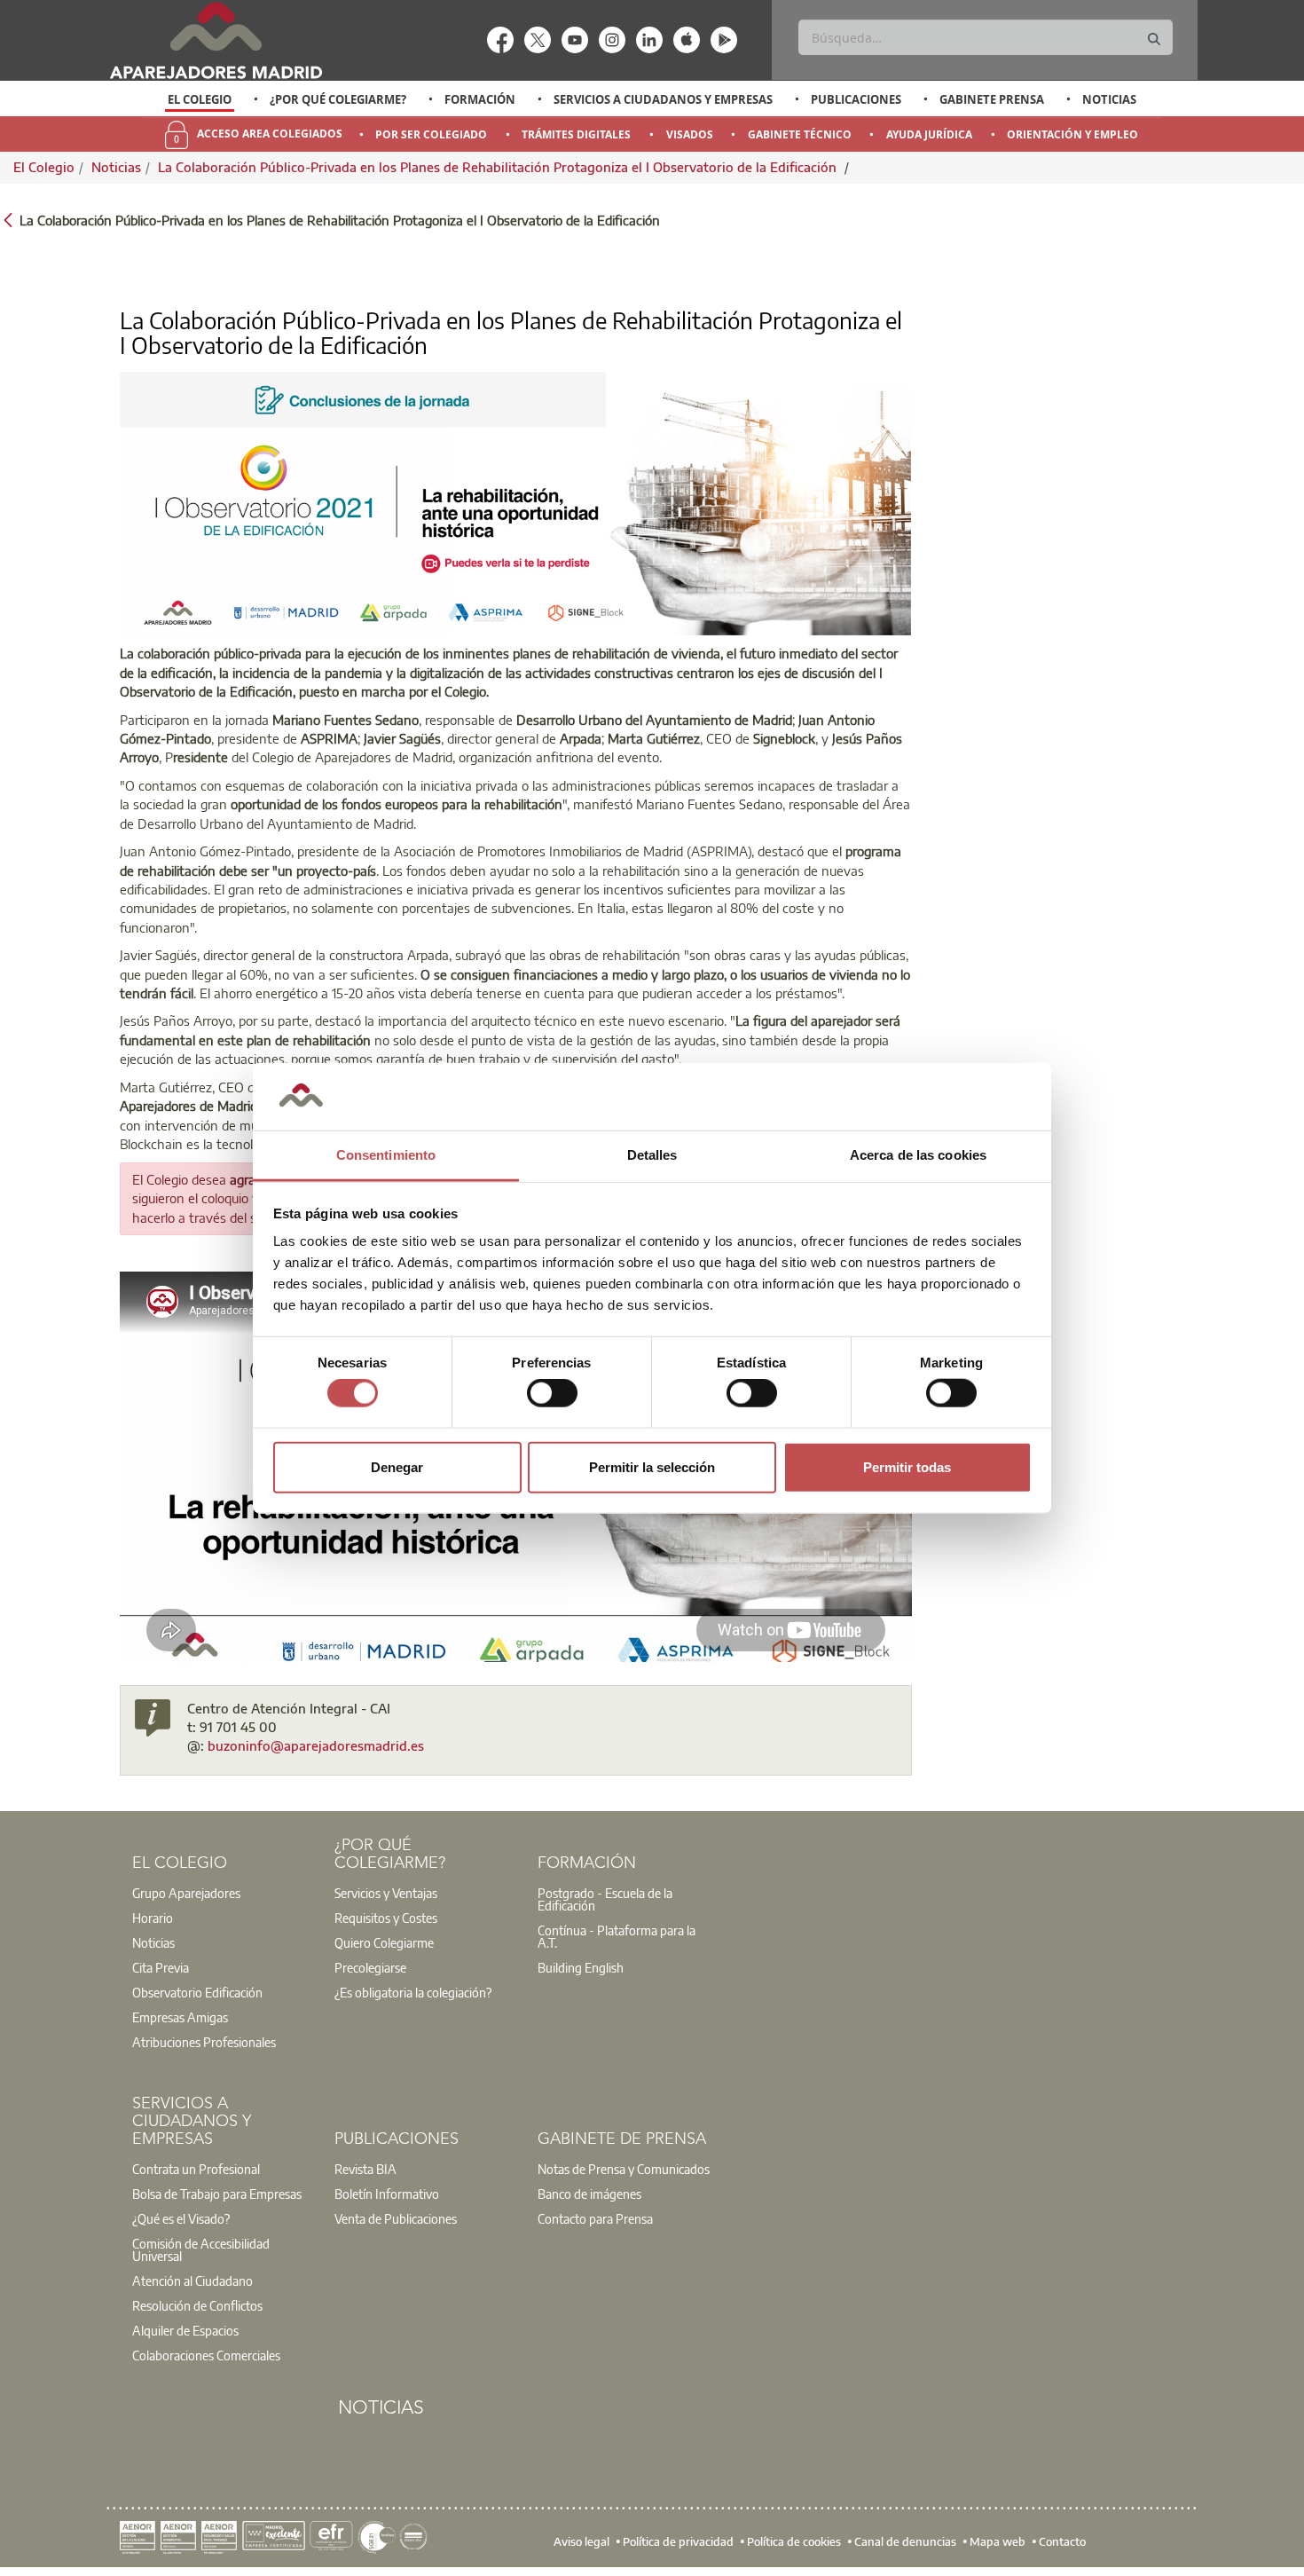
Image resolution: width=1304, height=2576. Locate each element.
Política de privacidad (678, 2541)
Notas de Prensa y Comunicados (624, 2169)
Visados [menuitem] (690, 134)
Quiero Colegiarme (384, 1942)
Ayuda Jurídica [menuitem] (929, 134)
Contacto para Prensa (595, 2218)
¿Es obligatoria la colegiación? (413, 1992)
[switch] (552, 1393)
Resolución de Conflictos (197, 2305)
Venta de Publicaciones (396, 2218)
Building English (581, 1967)
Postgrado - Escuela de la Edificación (605, 1899)
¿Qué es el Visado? (181, 2218)
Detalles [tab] (652, 1155)
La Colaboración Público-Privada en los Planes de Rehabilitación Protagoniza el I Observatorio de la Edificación (499, 167)
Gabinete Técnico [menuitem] (800, 134)
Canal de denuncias (905, 2541)
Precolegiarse (370, 1967)
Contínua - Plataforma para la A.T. (617, 1936)
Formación (480, 99)
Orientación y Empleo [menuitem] (1072, 134)
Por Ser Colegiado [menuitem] (431, 134)
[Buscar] (1154, 39)
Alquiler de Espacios (185, 2330)
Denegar (397, 1466)
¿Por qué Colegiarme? (338, 99)
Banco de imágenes (589, 2194)
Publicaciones (856, 99)
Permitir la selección (652, 1466)
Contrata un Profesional (196, 2169)
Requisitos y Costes (386, 1918)
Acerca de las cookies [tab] (918, 1155)
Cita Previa (161, 1967)
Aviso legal (581, 2541)
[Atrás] (8, 219)
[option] (200, 99)
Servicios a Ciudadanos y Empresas (663, 99)
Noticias (1109, 99)
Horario (153, 1918)
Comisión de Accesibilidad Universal (201, 2249)
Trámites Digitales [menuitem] (576, 134)
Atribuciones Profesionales (204, 2042)
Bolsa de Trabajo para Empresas (217, 2194)
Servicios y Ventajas (386, 1893)
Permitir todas (907, 1466)
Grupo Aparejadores (186, 1893)
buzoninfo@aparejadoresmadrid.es (316, 1745)
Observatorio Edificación (197, 1992)
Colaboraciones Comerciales (206, 2355)
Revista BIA (365, 2169)
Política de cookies (794, 2541)
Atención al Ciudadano (192, 2281)
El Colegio (200, 99)
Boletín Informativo (387, 2194)
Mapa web (998, 2541)
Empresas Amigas (180, 2017)
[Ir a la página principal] (216, 40)
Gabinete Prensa (992, 99)
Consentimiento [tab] (386, 1155)
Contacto (1062, 2541)
